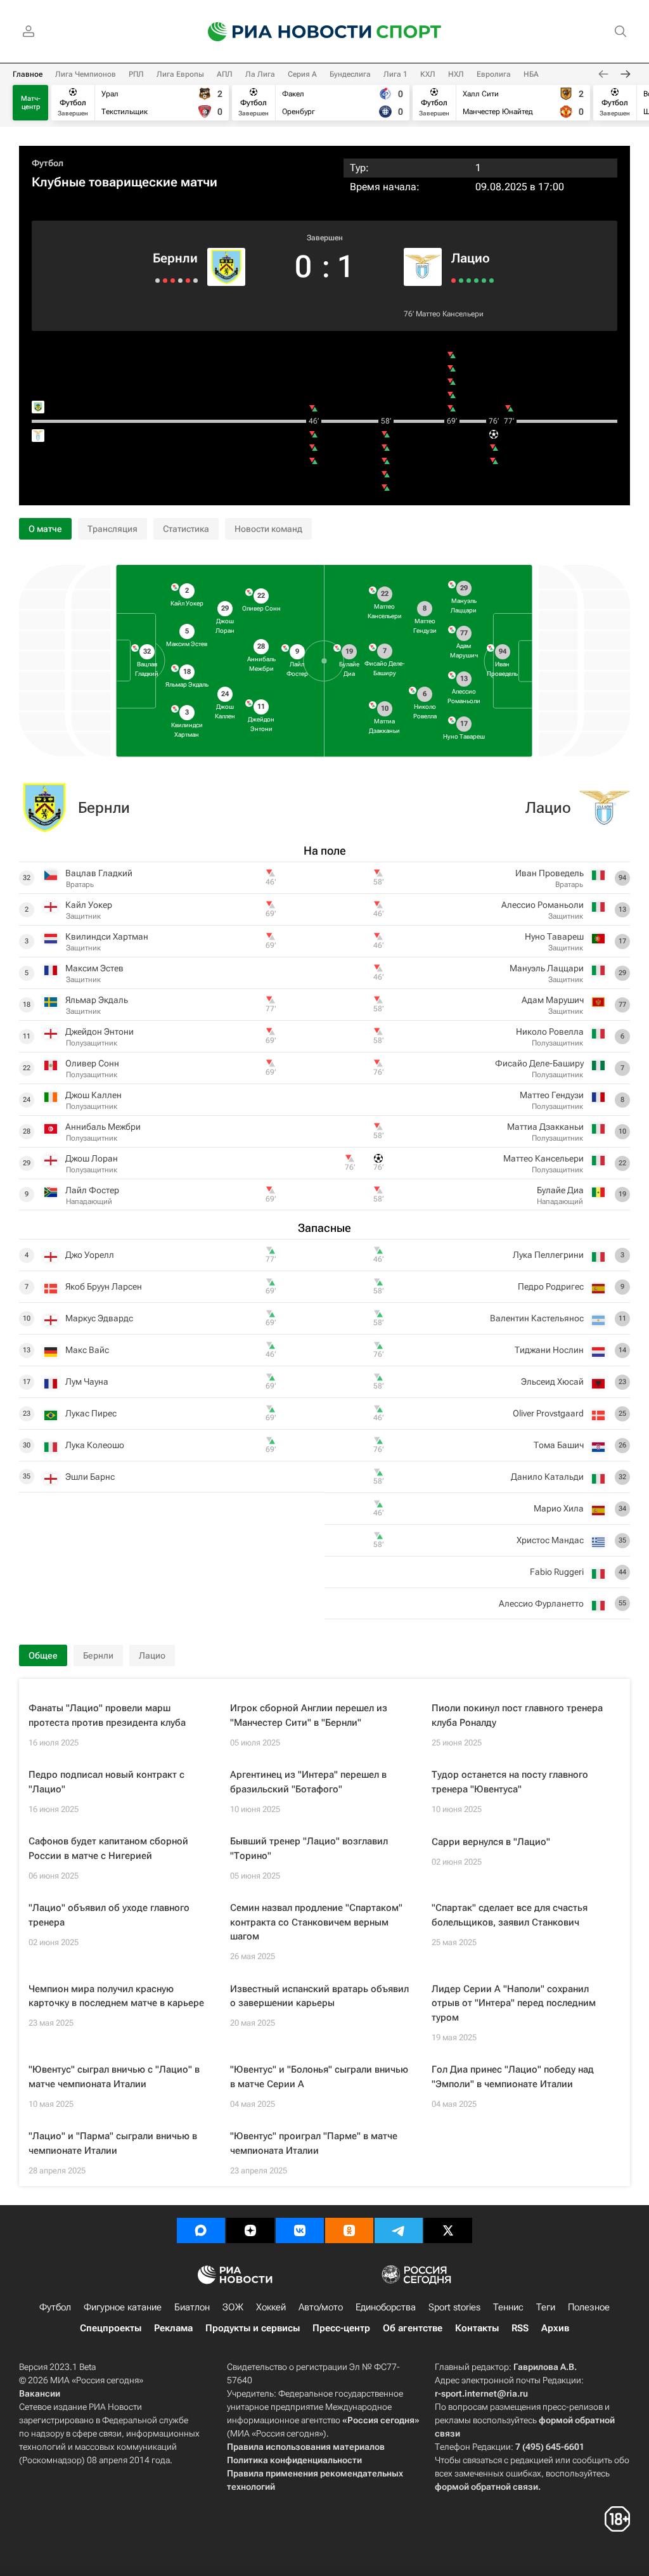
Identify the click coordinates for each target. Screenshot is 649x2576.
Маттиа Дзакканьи (545, 1127)
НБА (531, 74)
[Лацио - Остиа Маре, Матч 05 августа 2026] (469, 281)
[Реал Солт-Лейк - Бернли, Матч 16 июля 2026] (165, 281)
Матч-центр (31, 103)
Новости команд (268, 529)
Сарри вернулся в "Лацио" (491, 1842)
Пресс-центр (341, 2328)
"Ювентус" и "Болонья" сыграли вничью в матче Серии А (319, 2077)
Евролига (494, 74)
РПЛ (136, 74)
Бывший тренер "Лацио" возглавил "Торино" (309, 1848)
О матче (45, 529)
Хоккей (271, 2307)
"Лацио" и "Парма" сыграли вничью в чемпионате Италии (113, 2143)
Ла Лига (260, 74)
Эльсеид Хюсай (552, 1382)
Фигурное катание (123, 2307)
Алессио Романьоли (543, 905)
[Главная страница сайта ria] (281, 32)
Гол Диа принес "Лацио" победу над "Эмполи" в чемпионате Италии (513, 2077)
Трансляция (112, 529)
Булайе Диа (560, 1190)
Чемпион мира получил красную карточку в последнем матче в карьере (116, 1996)
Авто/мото (321, 2307)
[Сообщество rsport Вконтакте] (300, 2230)
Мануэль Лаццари (547, 968)
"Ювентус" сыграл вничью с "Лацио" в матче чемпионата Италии (114, 2077)
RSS (520, 2328)
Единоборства (386, 2307)
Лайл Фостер (92, 1190)
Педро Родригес (551, 1286)
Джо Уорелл (90, 1255)
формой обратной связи (486, 2487)
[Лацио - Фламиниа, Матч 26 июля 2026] (492, 281)
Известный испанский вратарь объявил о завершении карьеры (319, 1996)
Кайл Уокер (89, 905)
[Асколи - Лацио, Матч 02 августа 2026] (476, 281)
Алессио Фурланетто (541, 1603)
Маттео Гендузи (552, 1095)
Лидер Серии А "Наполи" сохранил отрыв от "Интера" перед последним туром (514, 2003)
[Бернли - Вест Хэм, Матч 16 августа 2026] (196, 281)
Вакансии (40, 2393)
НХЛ (456, 74)
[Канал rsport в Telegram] (399, 2230)
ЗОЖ (233, 2307)
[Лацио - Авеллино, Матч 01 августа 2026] (484, 281)
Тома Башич (559, 1445)
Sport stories (454, 2307)
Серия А (302, 74)
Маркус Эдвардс (99, 1318)
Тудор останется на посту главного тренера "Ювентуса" (510, 1782)
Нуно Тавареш (554, 936)
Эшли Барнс (90, 1477)
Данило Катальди (547, 1477)
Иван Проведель (549, 873)
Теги (546, 2307)
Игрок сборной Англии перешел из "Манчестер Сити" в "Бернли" (309, 1715)
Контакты (477, 2328)
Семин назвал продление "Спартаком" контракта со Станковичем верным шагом (316, 1922)
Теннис (508, 2307)
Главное (28, 74)
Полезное (589, 2307)
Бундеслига (350, 74)
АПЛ (225, 74)
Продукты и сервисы (253, 2328)
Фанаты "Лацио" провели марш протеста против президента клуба (107, 1715)
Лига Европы (180, 74)
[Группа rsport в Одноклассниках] (349, 2230)
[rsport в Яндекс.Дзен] (250, 2230)
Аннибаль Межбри (103, 1127)
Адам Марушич (553, 1000)
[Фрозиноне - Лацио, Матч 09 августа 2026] (461, 281)
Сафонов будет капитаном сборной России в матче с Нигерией (108, 1848)
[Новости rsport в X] (448, 2230)
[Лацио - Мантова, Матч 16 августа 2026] (453, 281)
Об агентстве (413, 2328)
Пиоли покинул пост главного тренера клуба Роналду (517, 1715)
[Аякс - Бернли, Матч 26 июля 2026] (173, 281)
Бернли (175, 258)
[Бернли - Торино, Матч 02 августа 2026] (188, 281)
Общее (43, 1655)
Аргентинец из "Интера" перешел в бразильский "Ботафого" (308, 1782)
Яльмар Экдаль (97, 1000)
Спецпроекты (111, 2328)
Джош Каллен (93, 1095)
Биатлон (192, 2307)
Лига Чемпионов (86, 74)
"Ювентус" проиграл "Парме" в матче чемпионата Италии (314, 2143)
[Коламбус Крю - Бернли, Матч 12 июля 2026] (157, 281)
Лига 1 (395, 74)
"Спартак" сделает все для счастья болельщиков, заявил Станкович (510, 1915)
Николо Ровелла (550, 1032)
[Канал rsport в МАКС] (201, 2230)
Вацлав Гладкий (99, 873)
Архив (555, 2328)
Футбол (48, 163)
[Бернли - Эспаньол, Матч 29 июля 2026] (180, 281)
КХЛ (428, 74)
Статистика (186, 529)
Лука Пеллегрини (548, 1255)
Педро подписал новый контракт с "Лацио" (106, 1782)
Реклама (173, 2328)
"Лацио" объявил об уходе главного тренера (109, 1915)
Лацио (471, 258)
